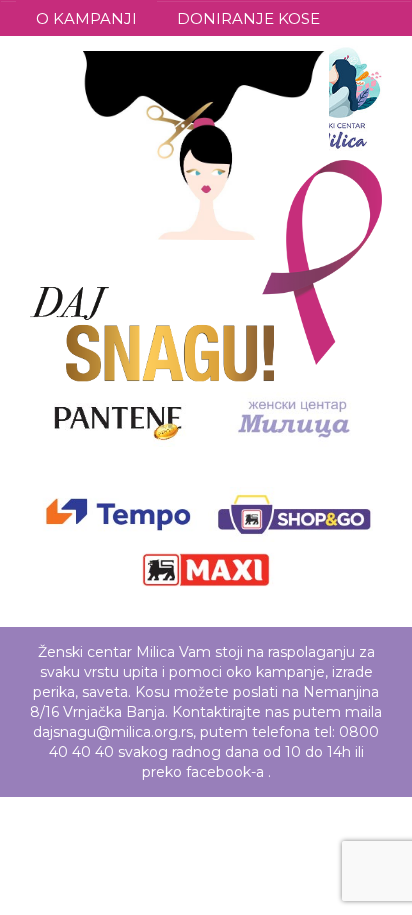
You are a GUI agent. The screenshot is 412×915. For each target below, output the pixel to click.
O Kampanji (86, 18)
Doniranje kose (248, 18)
